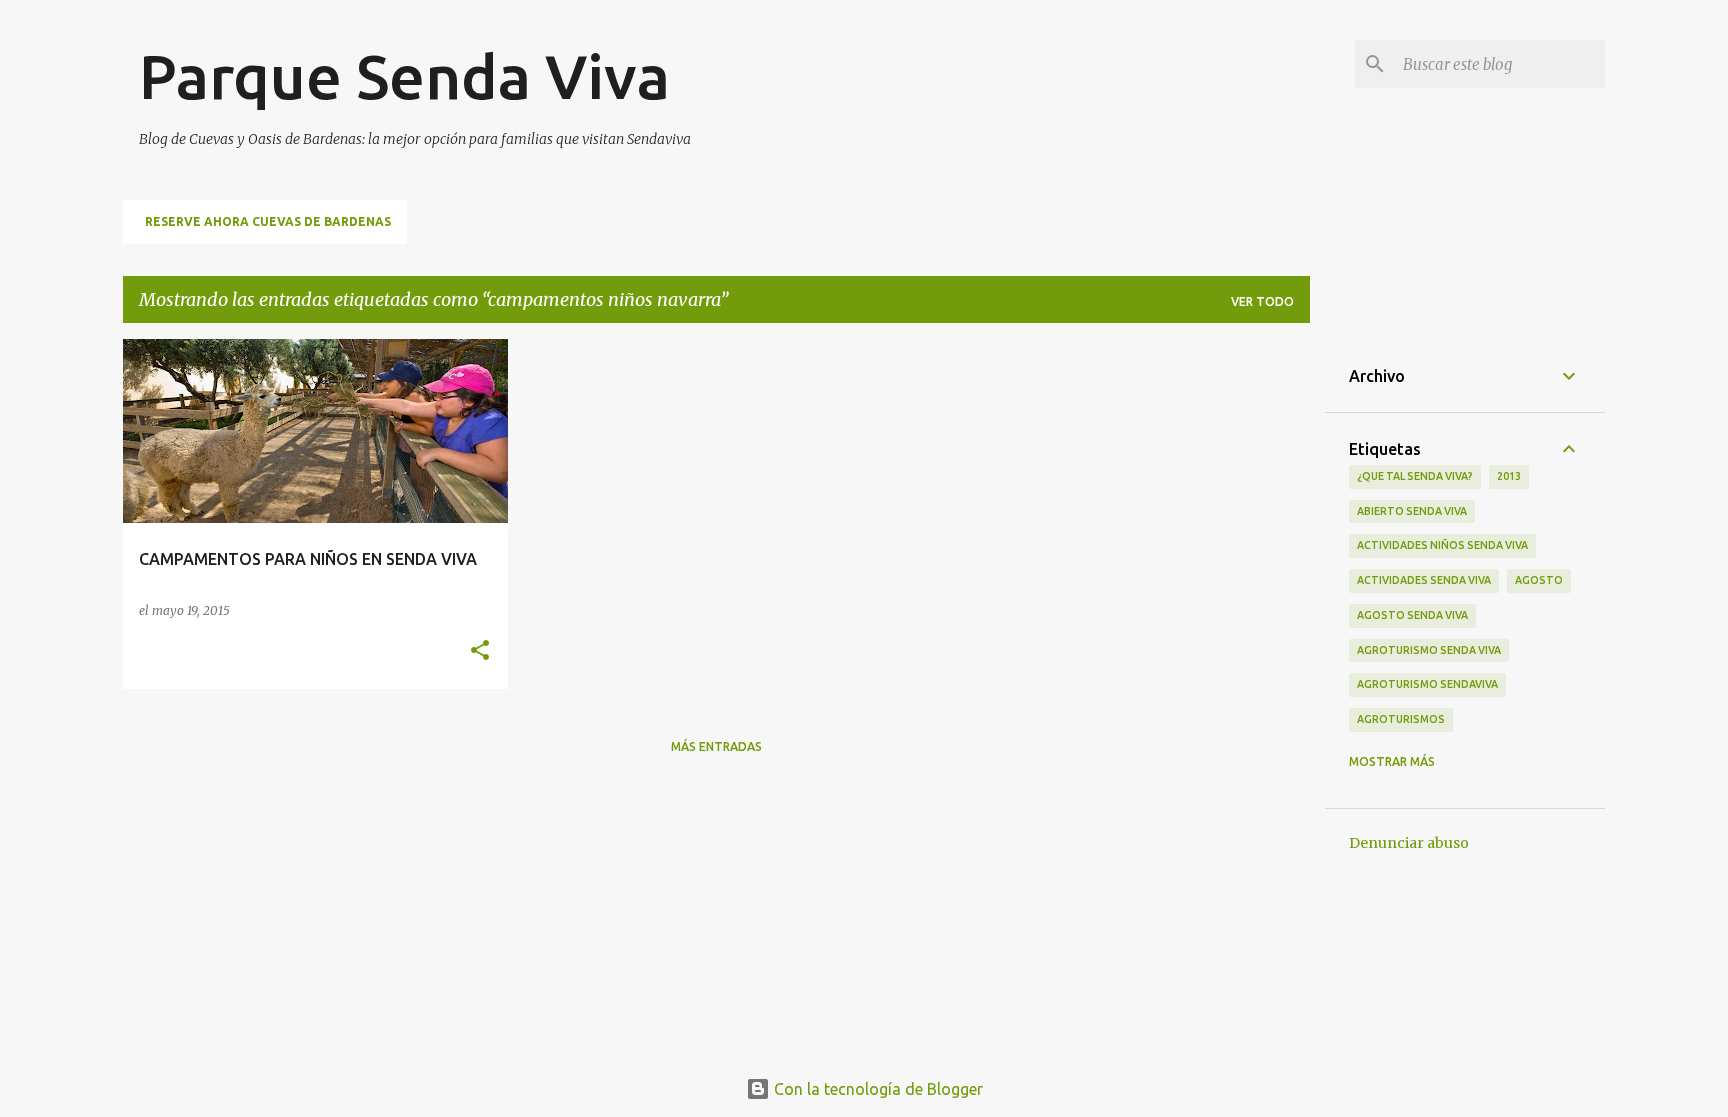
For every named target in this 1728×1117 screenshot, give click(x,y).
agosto (1539, 580)
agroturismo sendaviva (1427, 684)
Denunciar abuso (1409, 843)
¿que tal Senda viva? (1415, 476)
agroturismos (1401, 719)
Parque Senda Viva (404, 76)
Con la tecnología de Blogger (876, 1089)
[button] (480, 651)
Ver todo (1262, 301)
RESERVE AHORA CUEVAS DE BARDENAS (268, 221)
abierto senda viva (1412, 511)
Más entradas (716, 746)
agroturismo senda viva (1429, 650)
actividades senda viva (1424, 580)
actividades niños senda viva (1442, 545)
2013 (1509, 476)
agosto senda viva (1412, 615)
